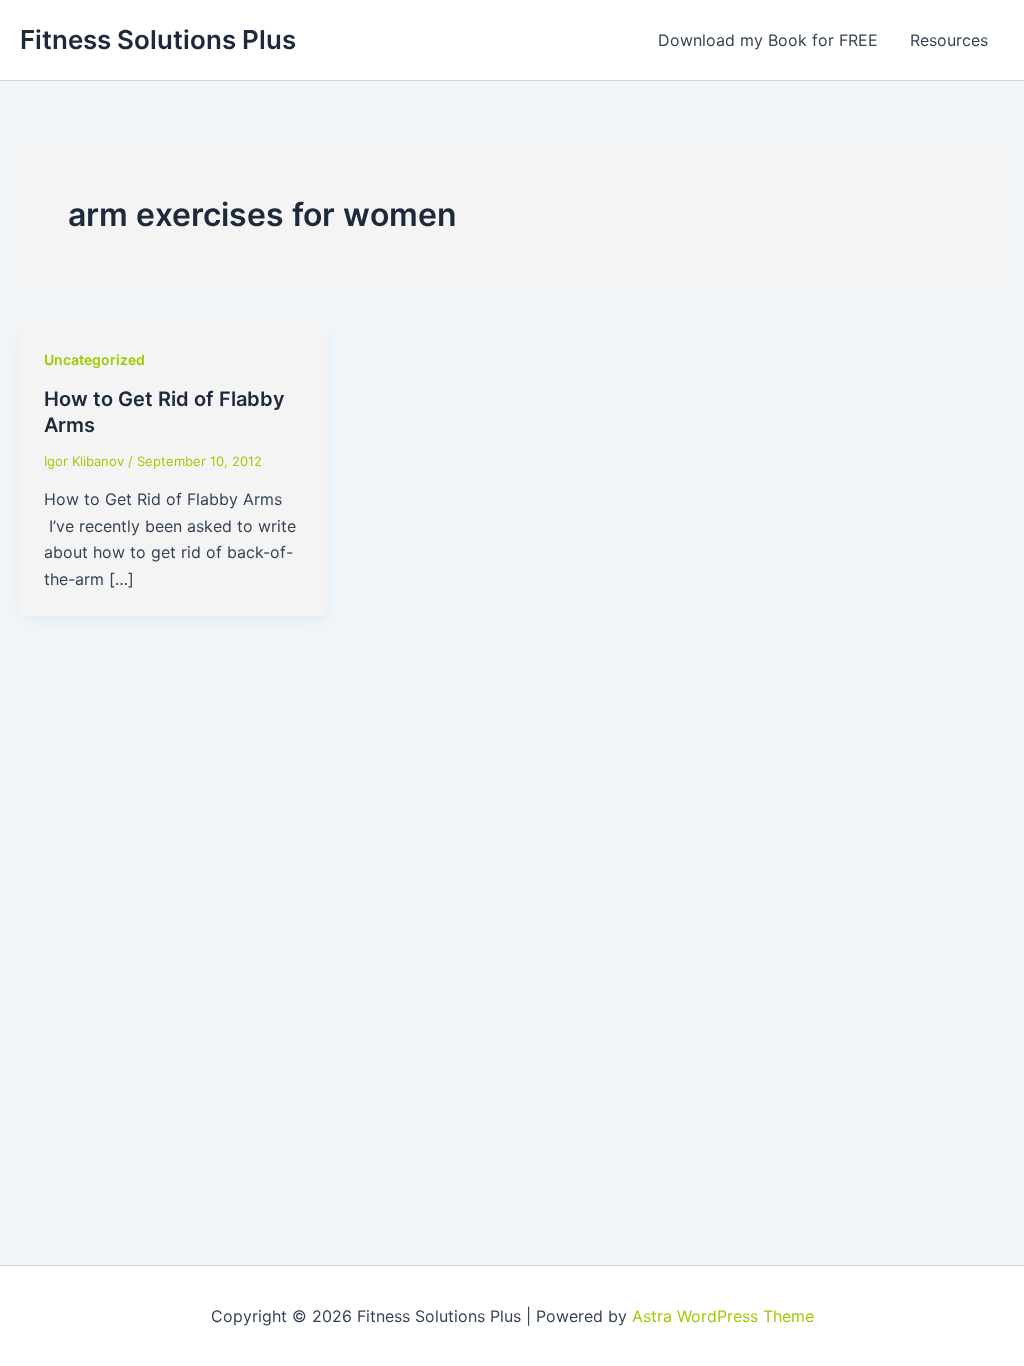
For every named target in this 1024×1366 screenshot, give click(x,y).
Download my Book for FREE (768, 40)
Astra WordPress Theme (723, 1316)
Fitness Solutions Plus (158, 39)
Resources (949, 40)
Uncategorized (94, 359)
